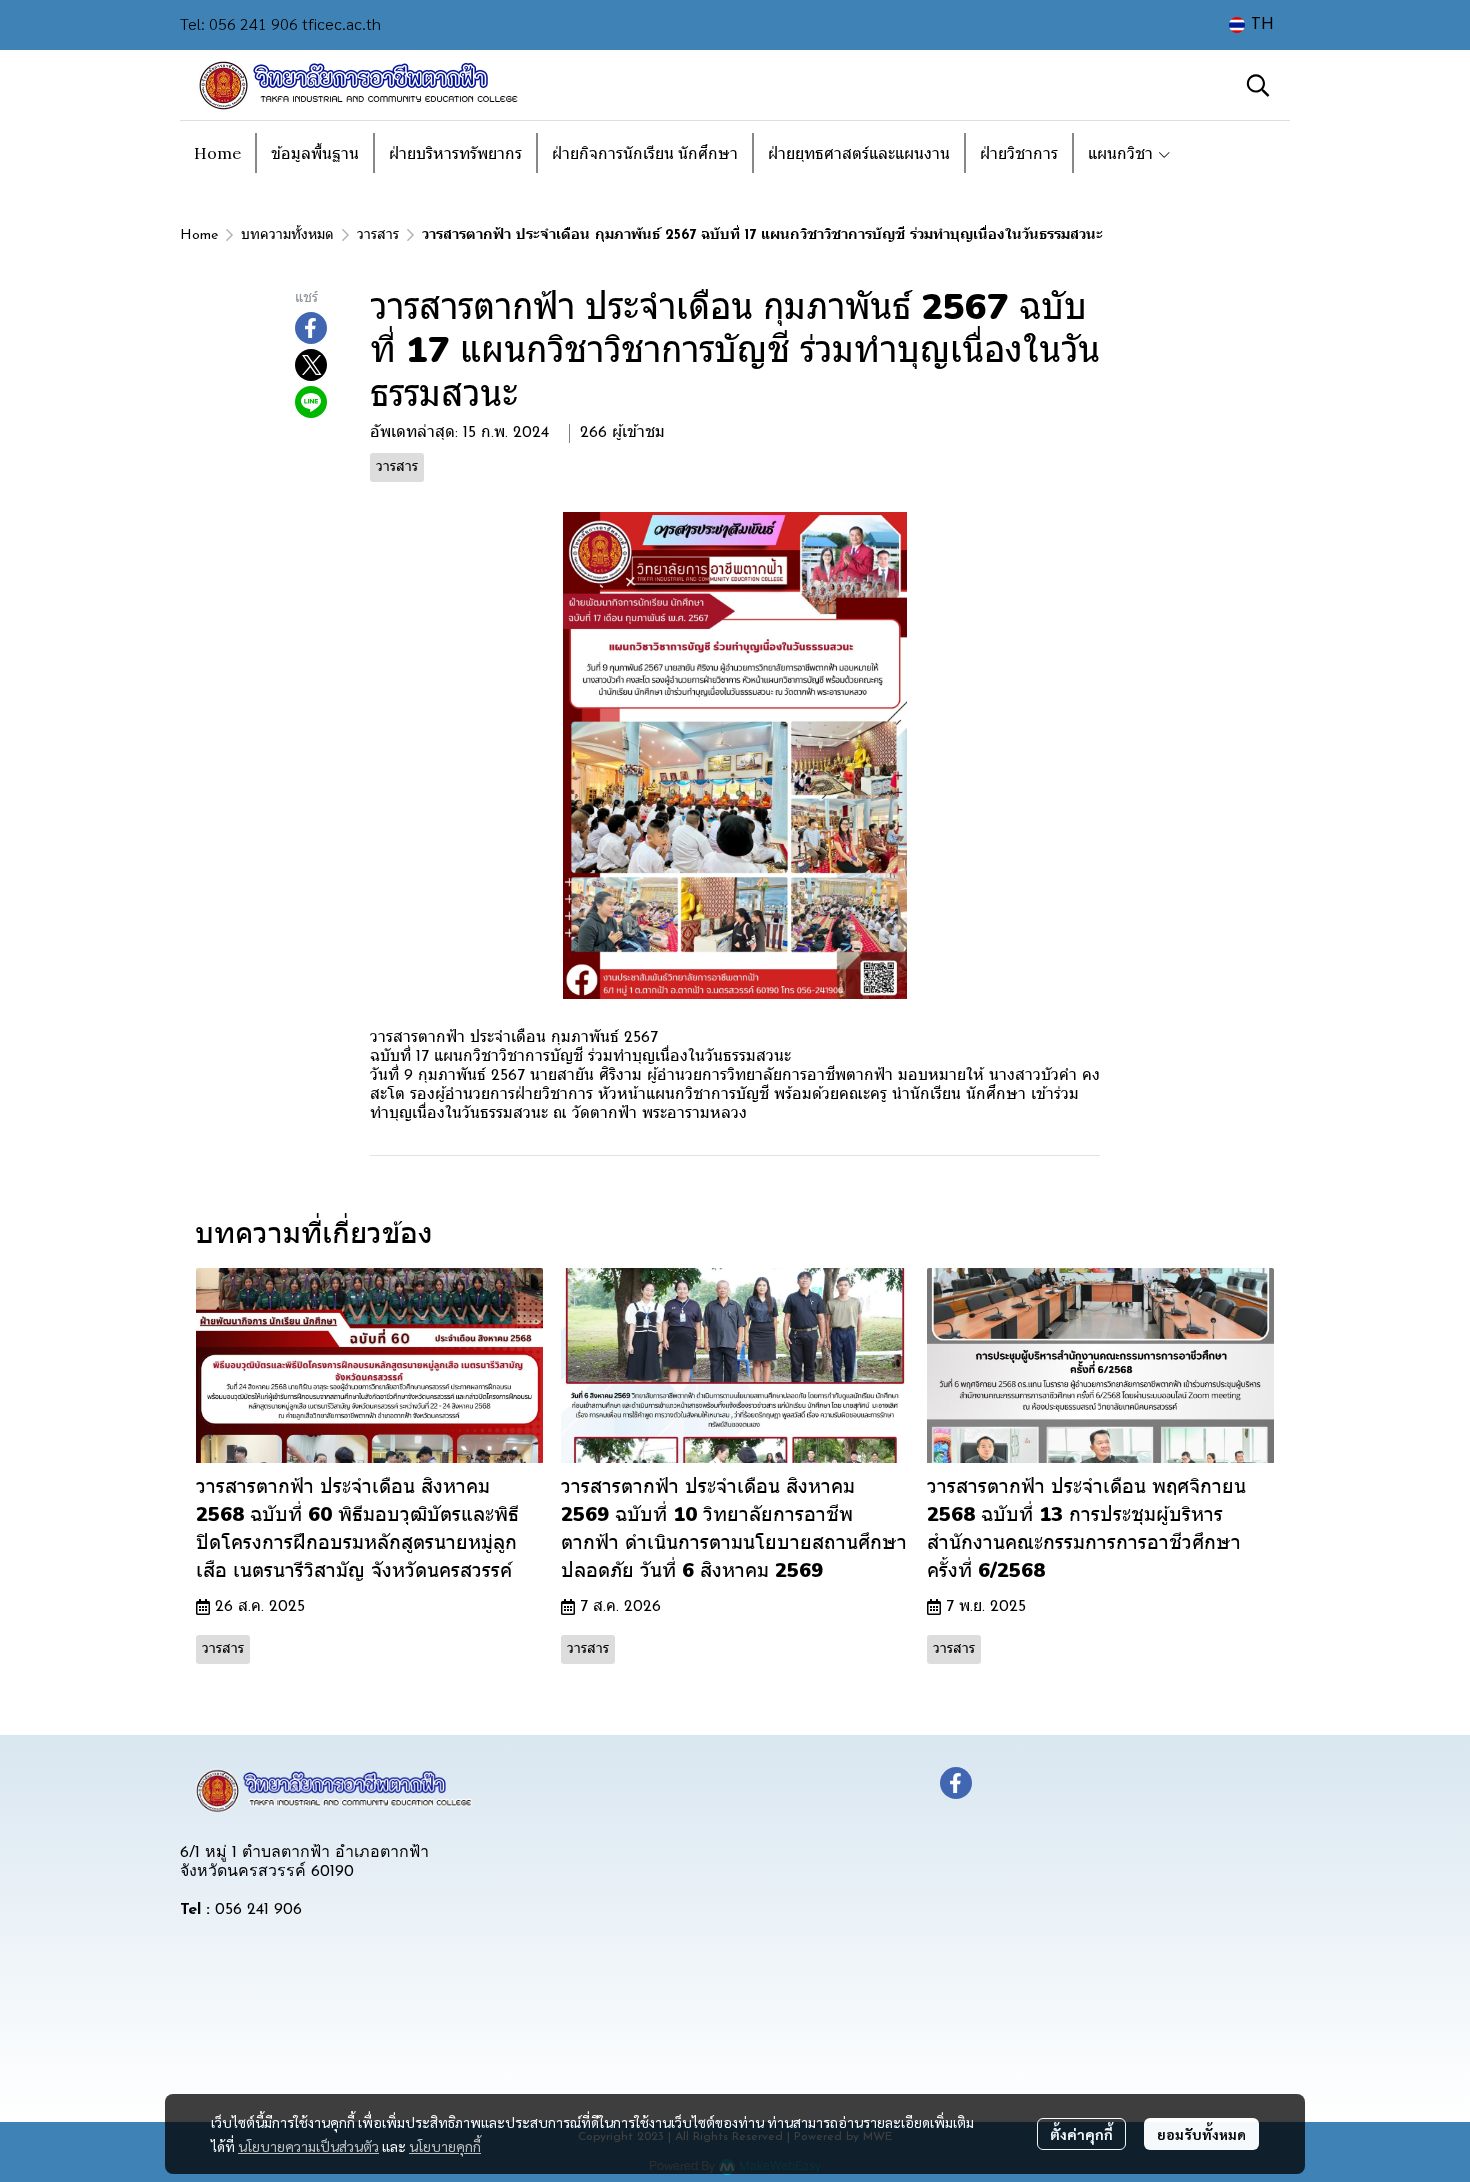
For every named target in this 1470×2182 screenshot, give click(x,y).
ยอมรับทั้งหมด (1201, 2134)
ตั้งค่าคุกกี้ (1081, 2134)
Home (199, 235)
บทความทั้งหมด (287, 235)
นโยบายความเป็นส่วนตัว (308, 2146)
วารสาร (378, 235)
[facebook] (956, 1783)
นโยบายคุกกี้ (445, 2146)
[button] (1251, 25)
